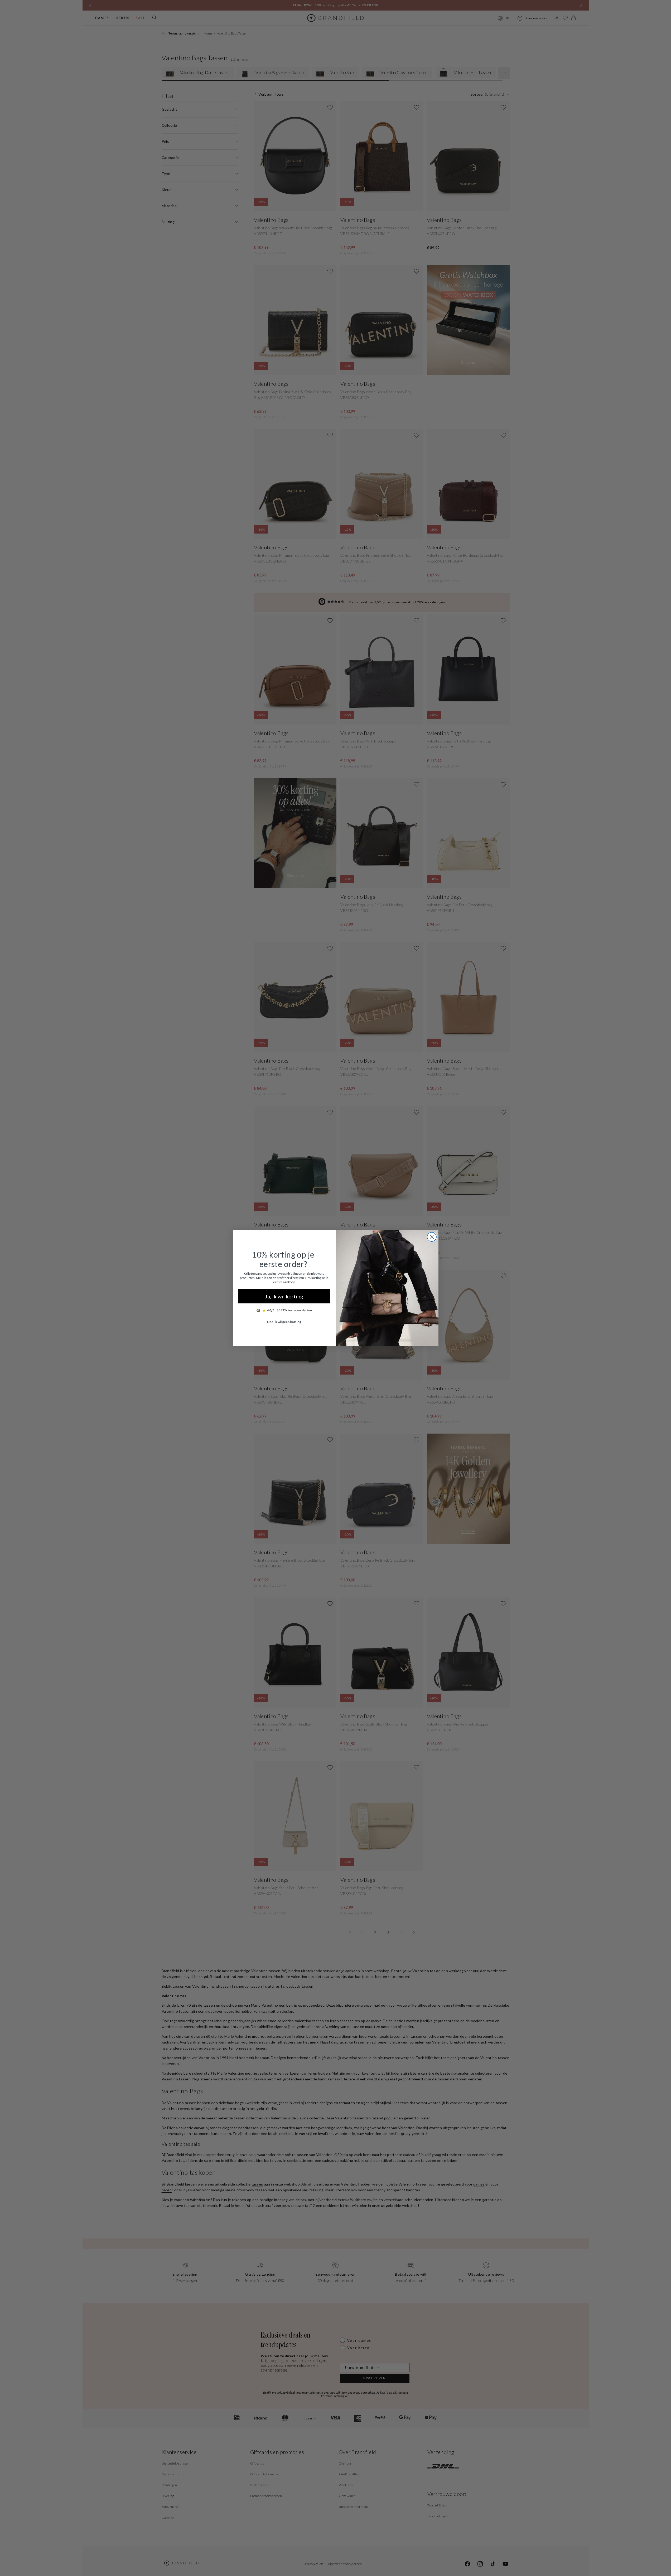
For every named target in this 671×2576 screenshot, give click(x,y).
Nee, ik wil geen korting (284, 1322)
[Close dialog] (432, 1237)
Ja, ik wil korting (284, 1296)
